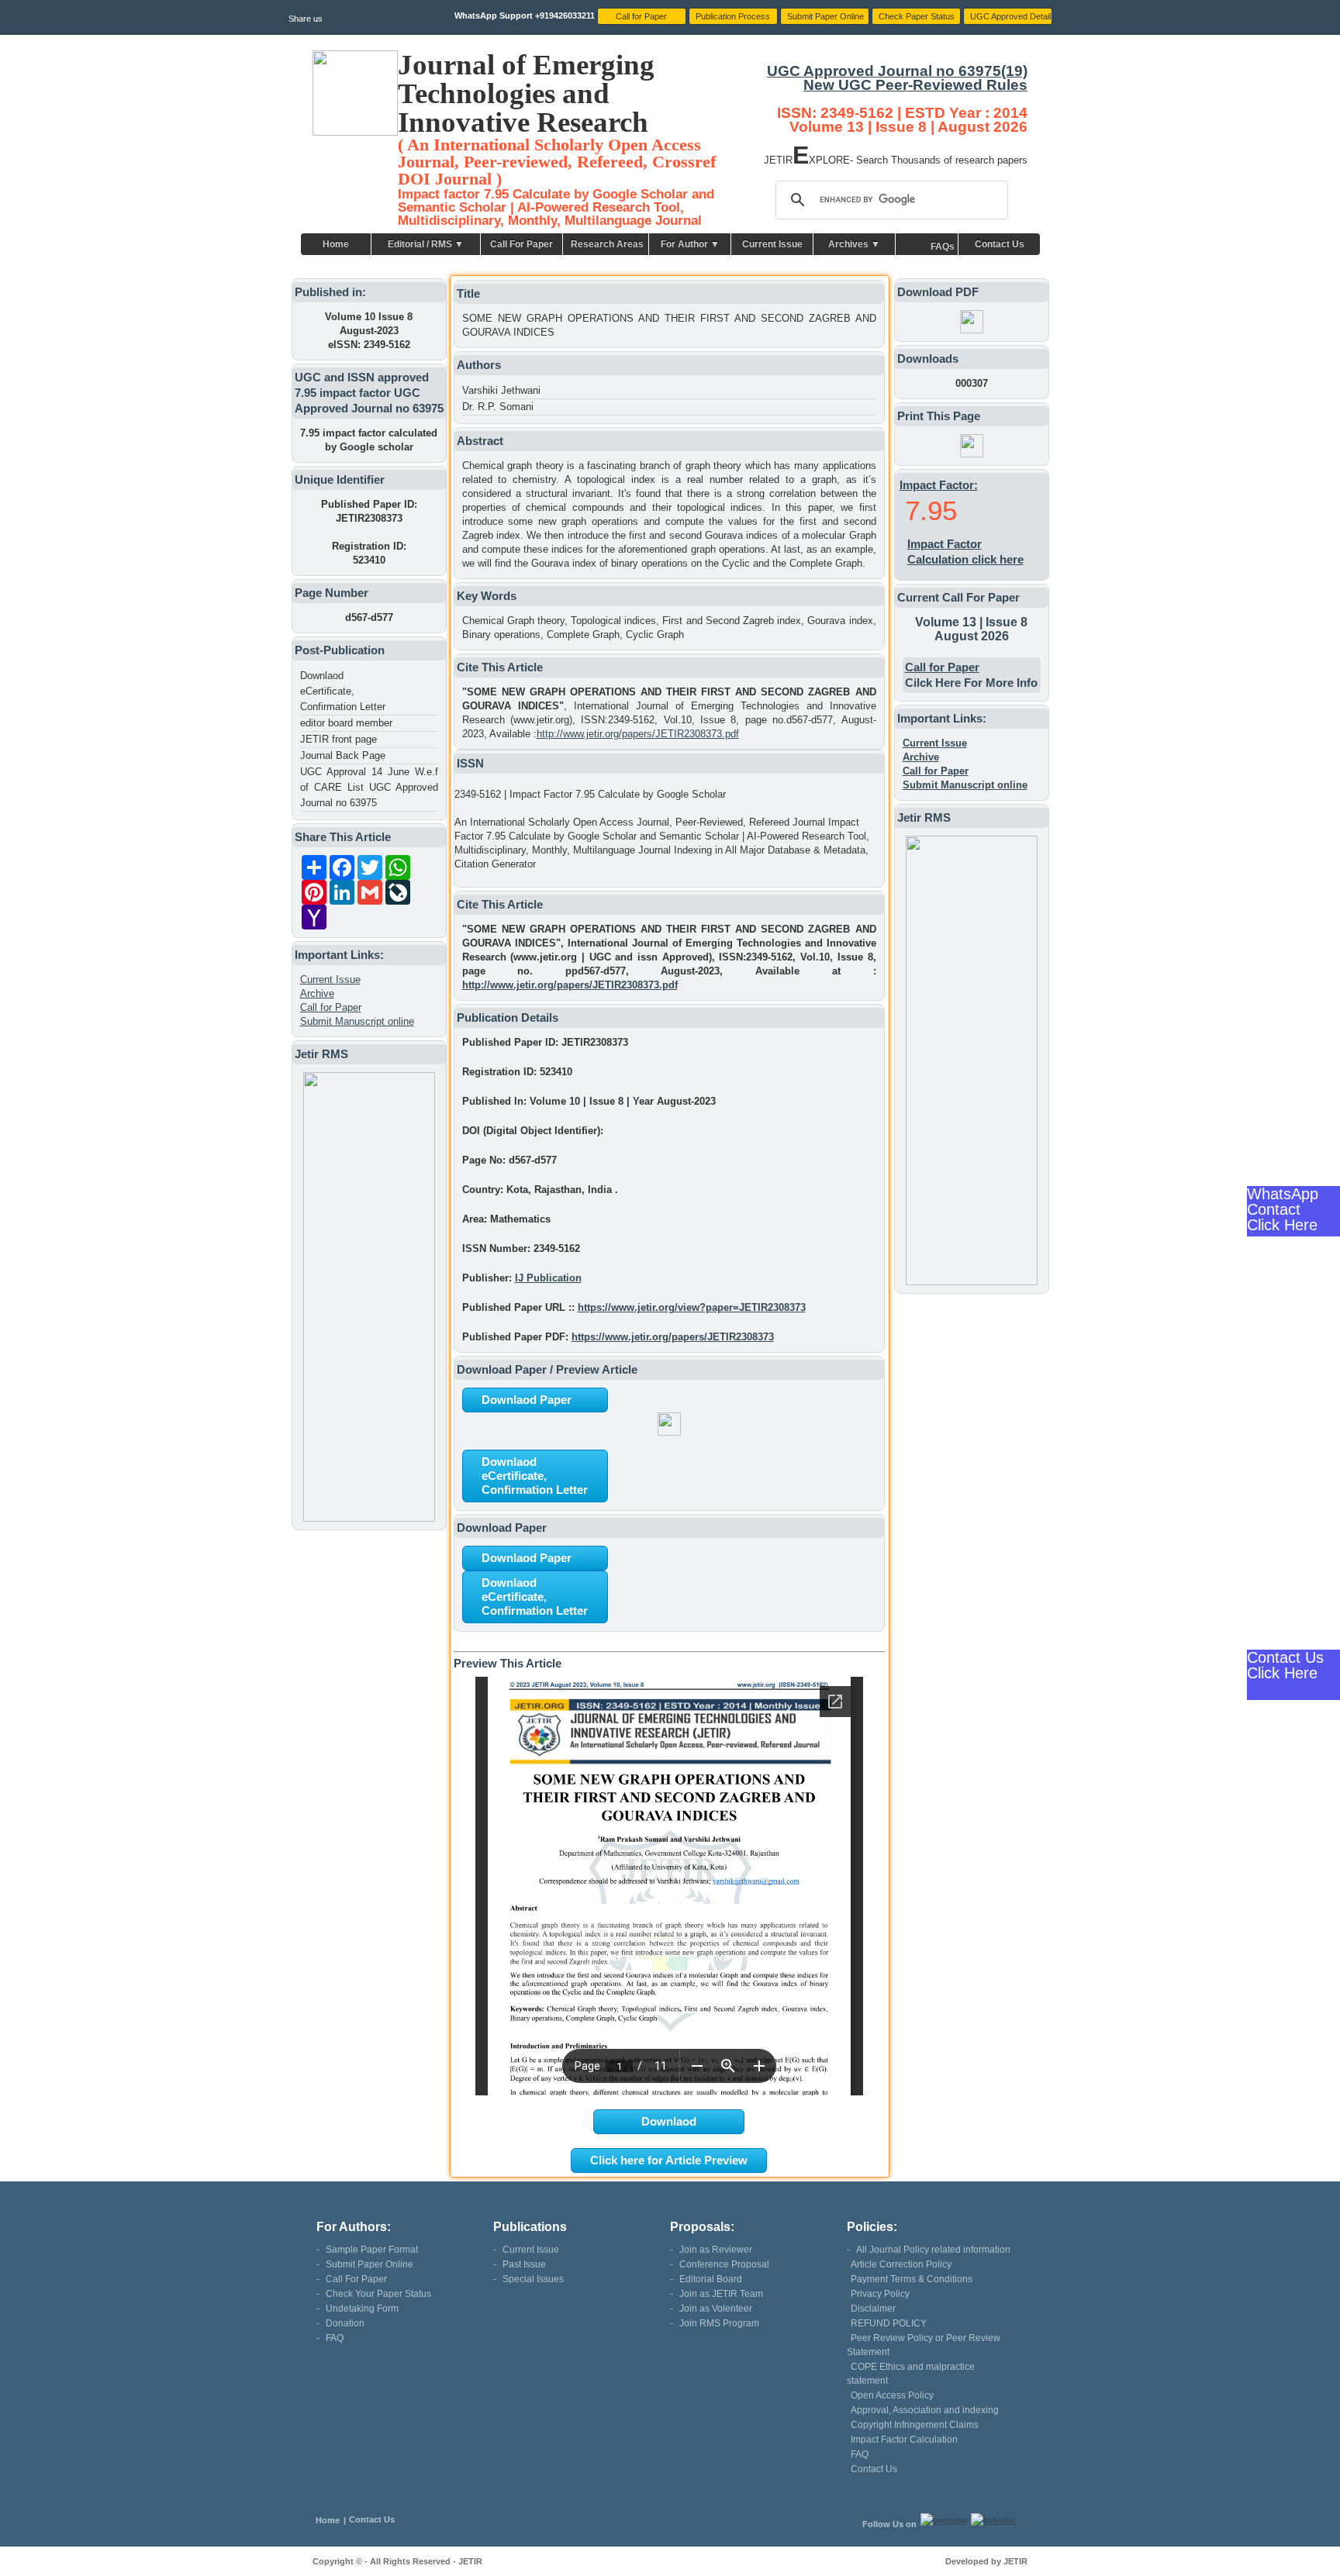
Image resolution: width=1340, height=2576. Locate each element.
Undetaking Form (362, 2309)
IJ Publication (548, 1278)
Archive (317, 993)
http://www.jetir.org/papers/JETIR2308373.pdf (638, 734)
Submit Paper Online (370, 2264)
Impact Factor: (939, 485)
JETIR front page (338, 739)
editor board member (346, 723)
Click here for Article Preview (669, 2160)
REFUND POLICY (889, 2323)
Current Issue (772, 244)
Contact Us (1000, 244)
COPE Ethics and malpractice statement (911, 2374)
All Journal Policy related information (933, 2250)
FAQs (943, 247)
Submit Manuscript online (357, 1021)
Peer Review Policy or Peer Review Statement (924, 2345)
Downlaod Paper (527, 1400)
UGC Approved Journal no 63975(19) (897, 71)
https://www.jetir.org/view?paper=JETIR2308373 (692, 1307)
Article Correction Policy (901, 2264)
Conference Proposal (724, 2264)
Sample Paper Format (372, 2250)
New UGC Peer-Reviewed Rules (915, 85)
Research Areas (607, 244)
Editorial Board (711, 2279)
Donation (345, 2323)
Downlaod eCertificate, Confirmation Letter (343, 691)
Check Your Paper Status (378, 2294)
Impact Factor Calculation (904, 2440)
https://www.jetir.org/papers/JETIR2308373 (673, 1337)
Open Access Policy (892, 2395)
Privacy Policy (880, 2294)
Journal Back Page (343, 755)
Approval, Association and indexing (925, 2410)
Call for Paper (331, 1007)
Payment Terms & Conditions (912, 2279)
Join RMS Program (719, 2323)
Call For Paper (521, 244)
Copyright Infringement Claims (915, 2425)
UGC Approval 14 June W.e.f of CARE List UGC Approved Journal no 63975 (369, 787)
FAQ (335, 2338)
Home (336, 244)
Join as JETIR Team (721, 2294)
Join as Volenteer (716, 2309)
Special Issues (533, 2279)
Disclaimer (873, 2309)
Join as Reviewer (716, 2250)
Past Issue (524, 2264)
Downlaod (669, 2121)
